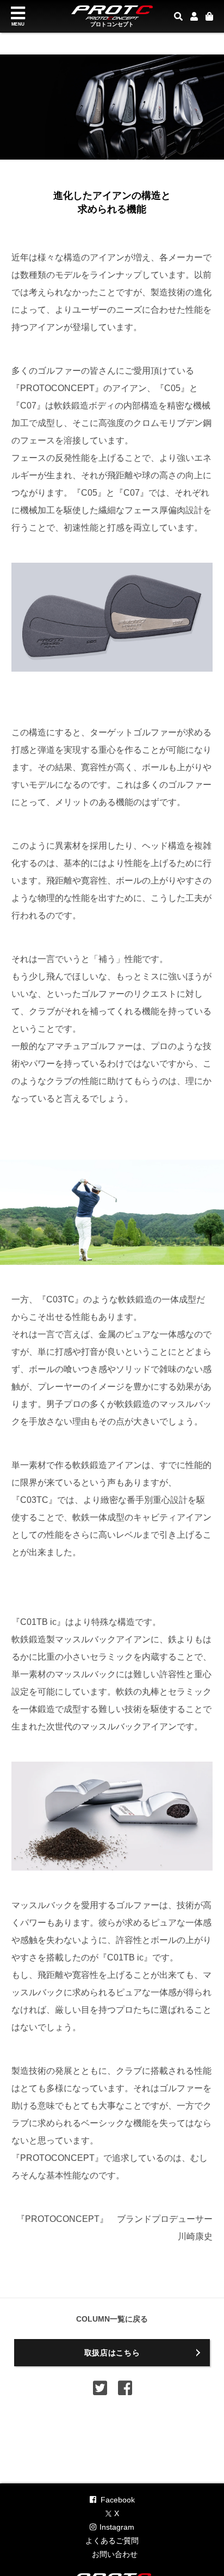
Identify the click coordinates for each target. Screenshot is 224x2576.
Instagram (117, 2527)
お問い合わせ (115, 2554)
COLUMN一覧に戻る (112, 2319)
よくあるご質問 (112, 2541)
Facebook (118, 2500)
